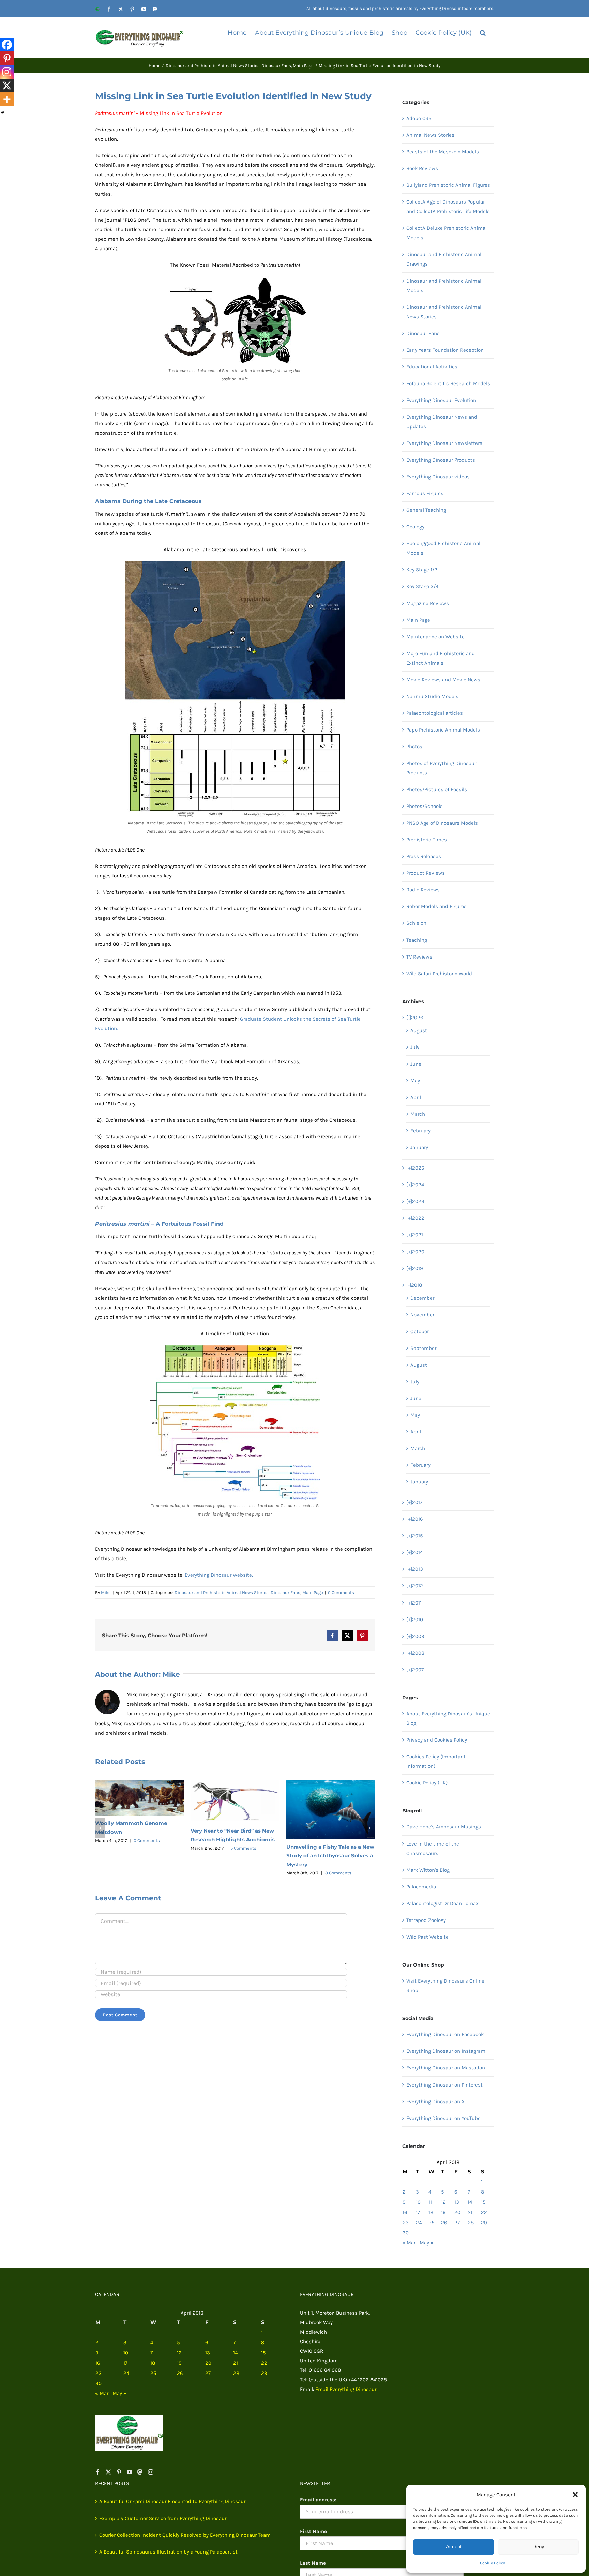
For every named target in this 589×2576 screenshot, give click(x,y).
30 (406, 2233)
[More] (7, 99)
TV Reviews (419, 957)
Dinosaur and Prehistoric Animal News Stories (222, 1592)
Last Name (313, 2563)
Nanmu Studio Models (432, 696)
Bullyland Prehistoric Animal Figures (448, 185)
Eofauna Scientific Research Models (448, 383)
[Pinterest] (7, 58)
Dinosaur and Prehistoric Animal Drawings (444, 259)
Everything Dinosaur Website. (219, 1575)
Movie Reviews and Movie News (443, 680)
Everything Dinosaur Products (441, 460)
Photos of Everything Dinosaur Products (441, 768)
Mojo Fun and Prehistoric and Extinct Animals (441, 658)
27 (457, 2223)
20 (457, 2212)
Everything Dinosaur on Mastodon (446, 2068)
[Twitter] (108, 2472)
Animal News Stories (430, 135)
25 (431, 2223)
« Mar (409, 2243)
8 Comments (243, 1873)
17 (418, 2212)
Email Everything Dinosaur (346, 2389)
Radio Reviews (423, 890)
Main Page (313, 1592)
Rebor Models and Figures (436, 906)
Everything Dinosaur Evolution (441, 400)
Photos (414, 747)
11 (430, 2202)
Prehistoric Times (427, 840)
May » (427, 2243)
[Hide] (3, 112)
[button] (575, 2495)
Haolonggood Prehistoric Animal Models (443, 548)
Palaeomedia (421, 1887)
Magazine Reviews (428, 603)
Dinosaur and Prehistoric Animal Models (444, 286)
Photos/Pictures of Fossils (437, 789)
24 (419, 2223)
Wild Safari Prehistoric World (439, 974)
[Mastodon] (140, 2472)
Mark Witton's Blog (428, 1870)
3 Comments (338, 1839)
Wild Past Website (427, 1937)
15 (483, 2202)
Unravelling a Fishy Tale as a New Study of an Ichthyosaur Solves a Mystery (235, 1856)
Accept (454, 2547)
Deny (538, 2547)
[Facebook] (7, 45)
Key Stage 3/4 (422, 586)
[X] (7, 86)
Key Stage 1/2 (422, 570)
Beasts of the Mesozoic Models (443, 152)
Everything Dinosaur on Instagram (446, 2051)
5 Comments (148, 1848)
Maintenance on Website (435, 637)
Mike (106, 1592)
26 (444, 2223)
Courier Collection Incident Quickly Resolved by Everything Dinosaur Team (185, 2535)
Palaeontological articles (435, 713)
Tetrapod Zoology (426, 1920)
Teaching (417, 940)
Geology (415, 527)
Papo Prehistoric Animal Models (443, 730)
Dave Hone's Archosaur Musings (444, 1827)
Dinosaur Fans (285, 1592)
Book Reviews (422, 168)
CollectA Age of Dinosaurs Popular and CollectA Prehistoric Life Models (448, 207)
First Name (313, 2531)
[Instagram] (7, 72)
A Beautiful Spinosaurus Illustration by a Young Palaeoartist (168, 2552)
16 (405, 2212)
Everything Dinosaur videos (438, 477)
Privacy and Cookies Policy (437, 1740)
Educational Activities (432, 367)
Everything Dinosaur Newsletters (444, 443)
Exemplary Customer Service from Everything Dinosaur (163, 2518)
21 (470, 2212)
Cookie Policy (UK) (427, 1783)
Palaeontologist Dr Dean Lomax (442, 1903)
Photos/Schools (425, 806)
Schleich (416, 923)
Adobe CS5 (419, 118)
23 (406, 2223)
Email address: (318, 2500)
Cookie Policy (493, 2563)
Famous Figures (425, 493)
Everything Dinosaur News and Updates (442, 422)
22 (484, 2212)
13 (457, 2202)
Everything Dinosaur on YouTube (443, 2118)
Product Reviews (426, 873)
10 (418, 2202)
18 (431, 2212)
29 (484, 2223)
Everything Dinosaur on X (436, 2102)
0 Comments (341, 1592)
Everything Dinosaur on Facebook (445, 2034)
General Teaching (426, 510)
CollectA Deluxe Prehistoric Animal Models (447, 233)
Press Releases (424, 856)
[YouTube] (130, 2472)
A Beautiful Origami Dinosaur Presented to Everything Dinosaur (172, 2501)
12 (443, 2202)
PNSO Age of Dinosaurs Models (442, 823)
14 (470, 2202)
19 (443, 2212)
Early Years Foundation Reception (445, 350)
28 (471, 2223)
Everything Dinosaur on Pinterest (444, 2085)
